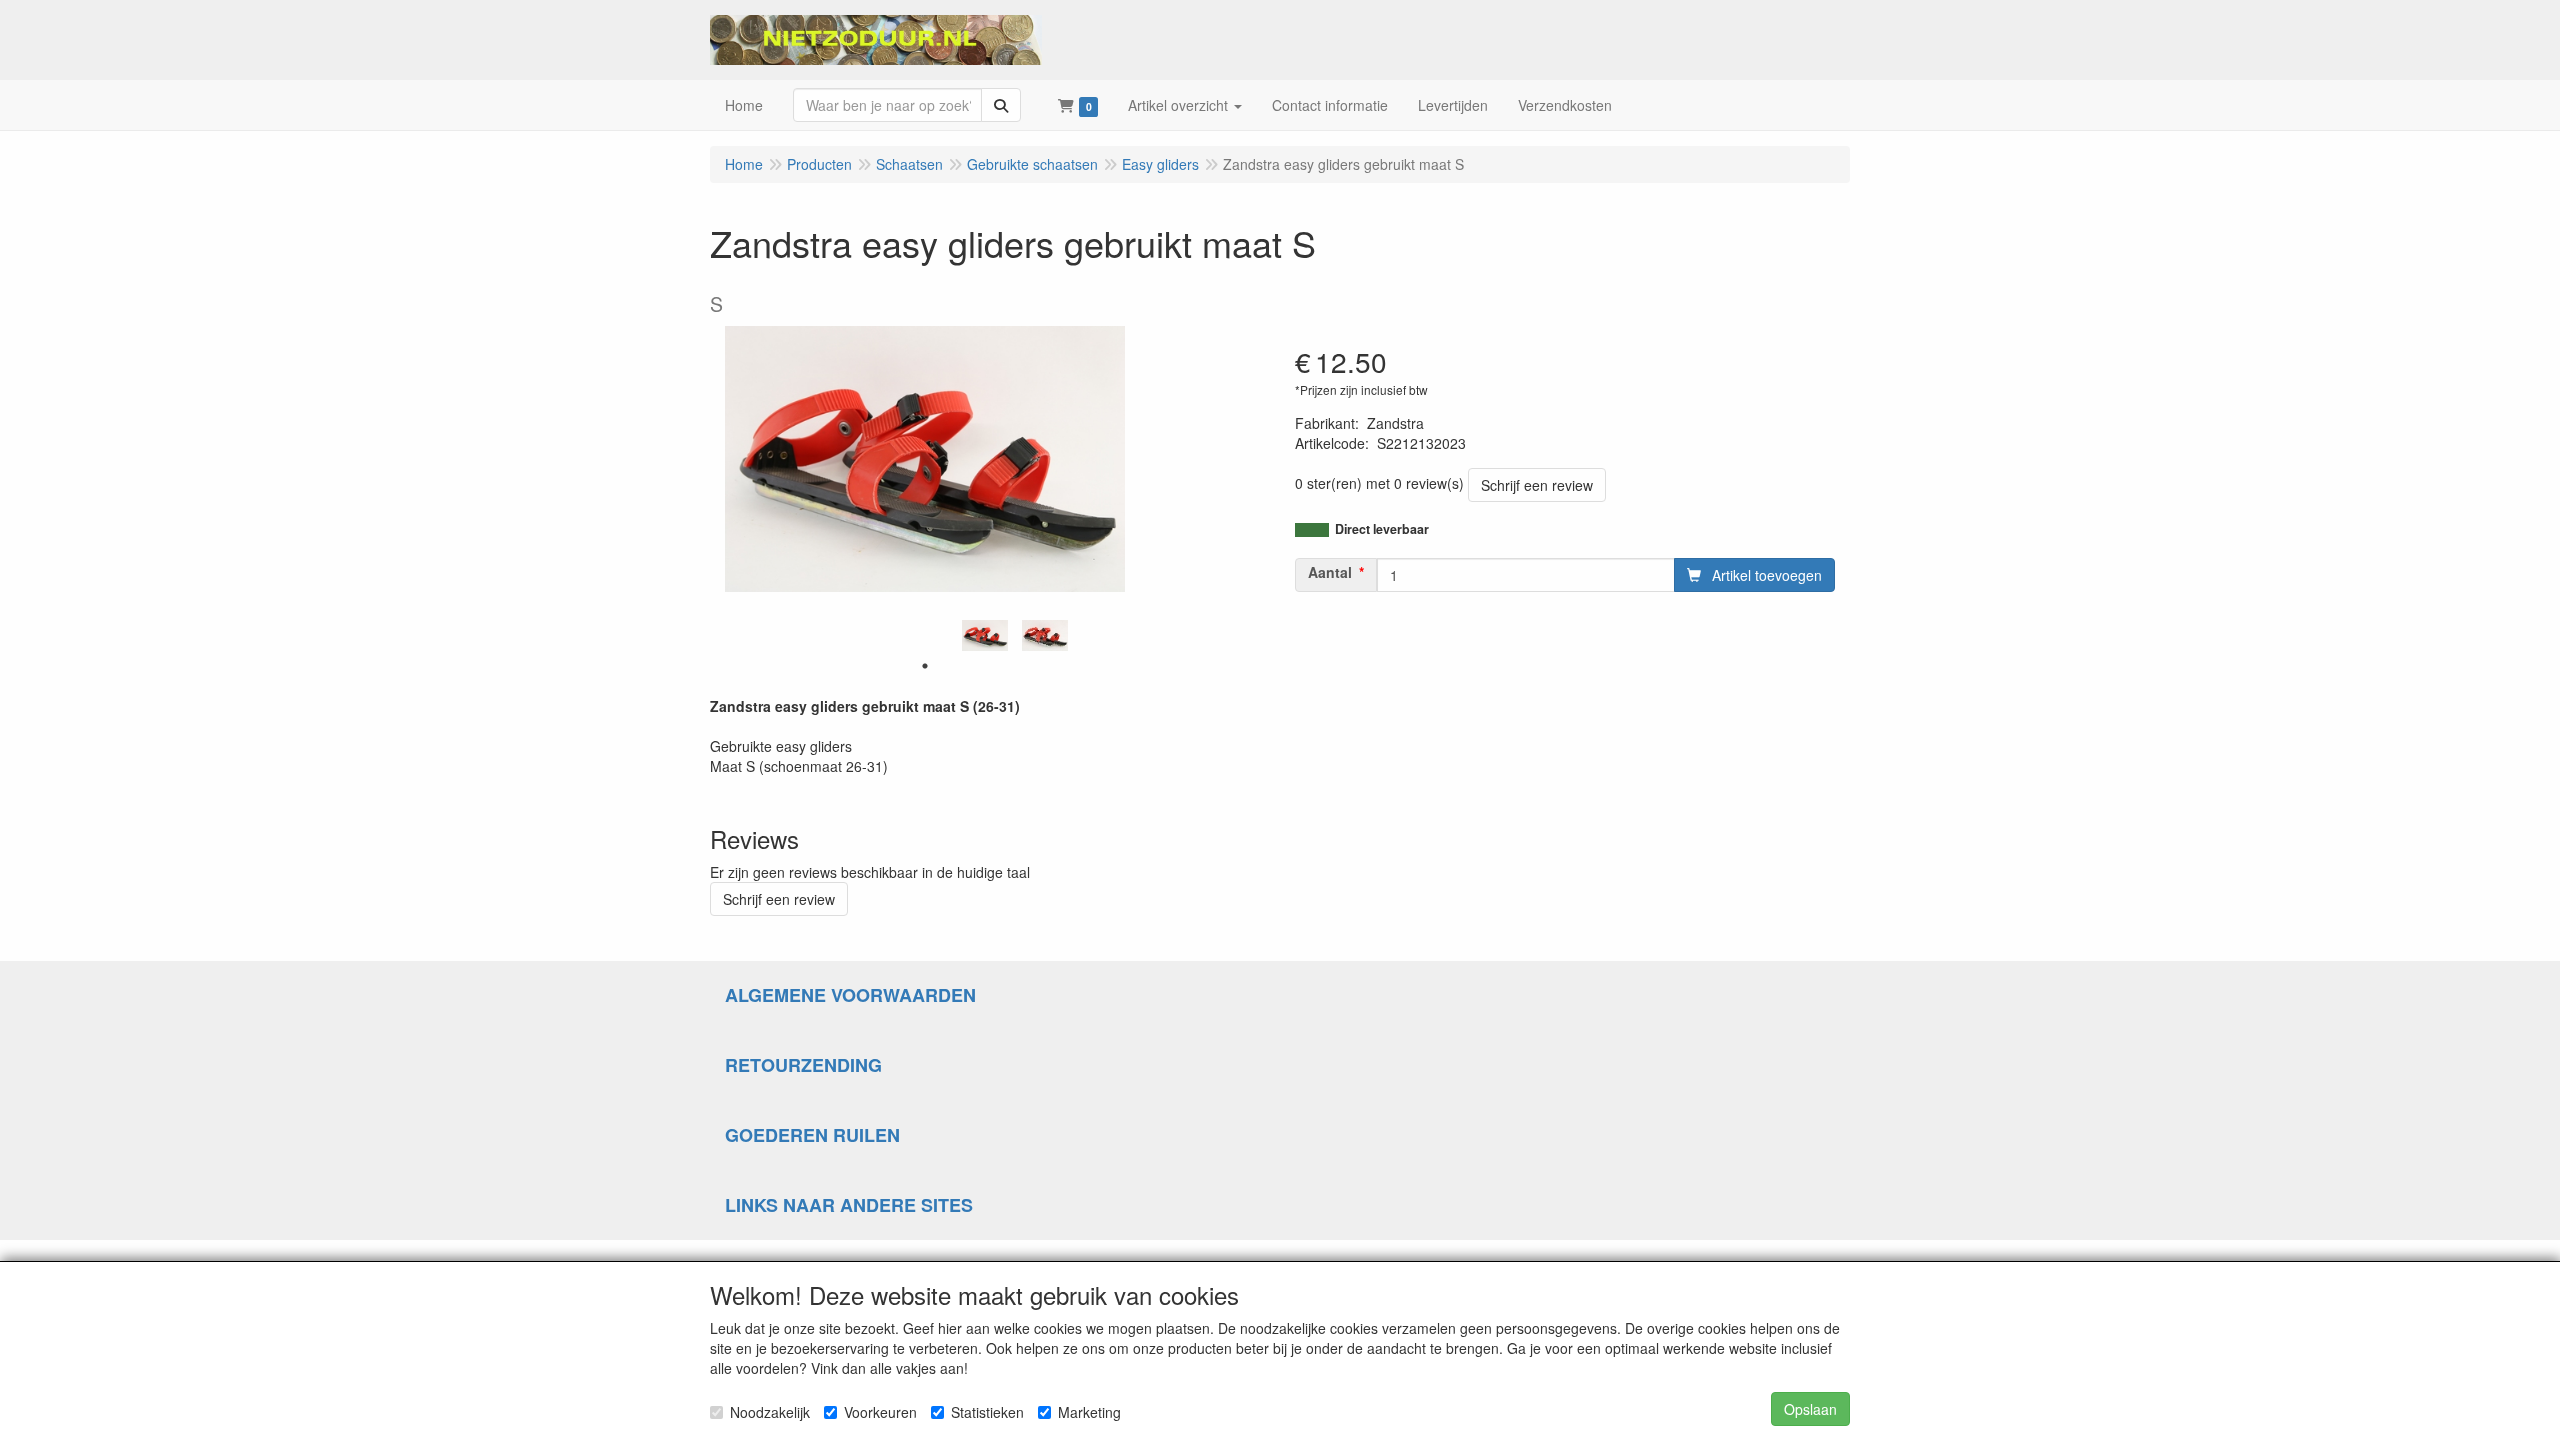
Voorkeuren (880, 1412)
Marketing (1089, 1412)
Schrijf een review (1537, 485)
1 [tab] (925, 666)
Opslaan (1810, 1409)
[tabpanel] (985, 635)
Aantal (1330, 572)
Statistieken (987, 1412)
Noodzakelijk (770, 1412)
